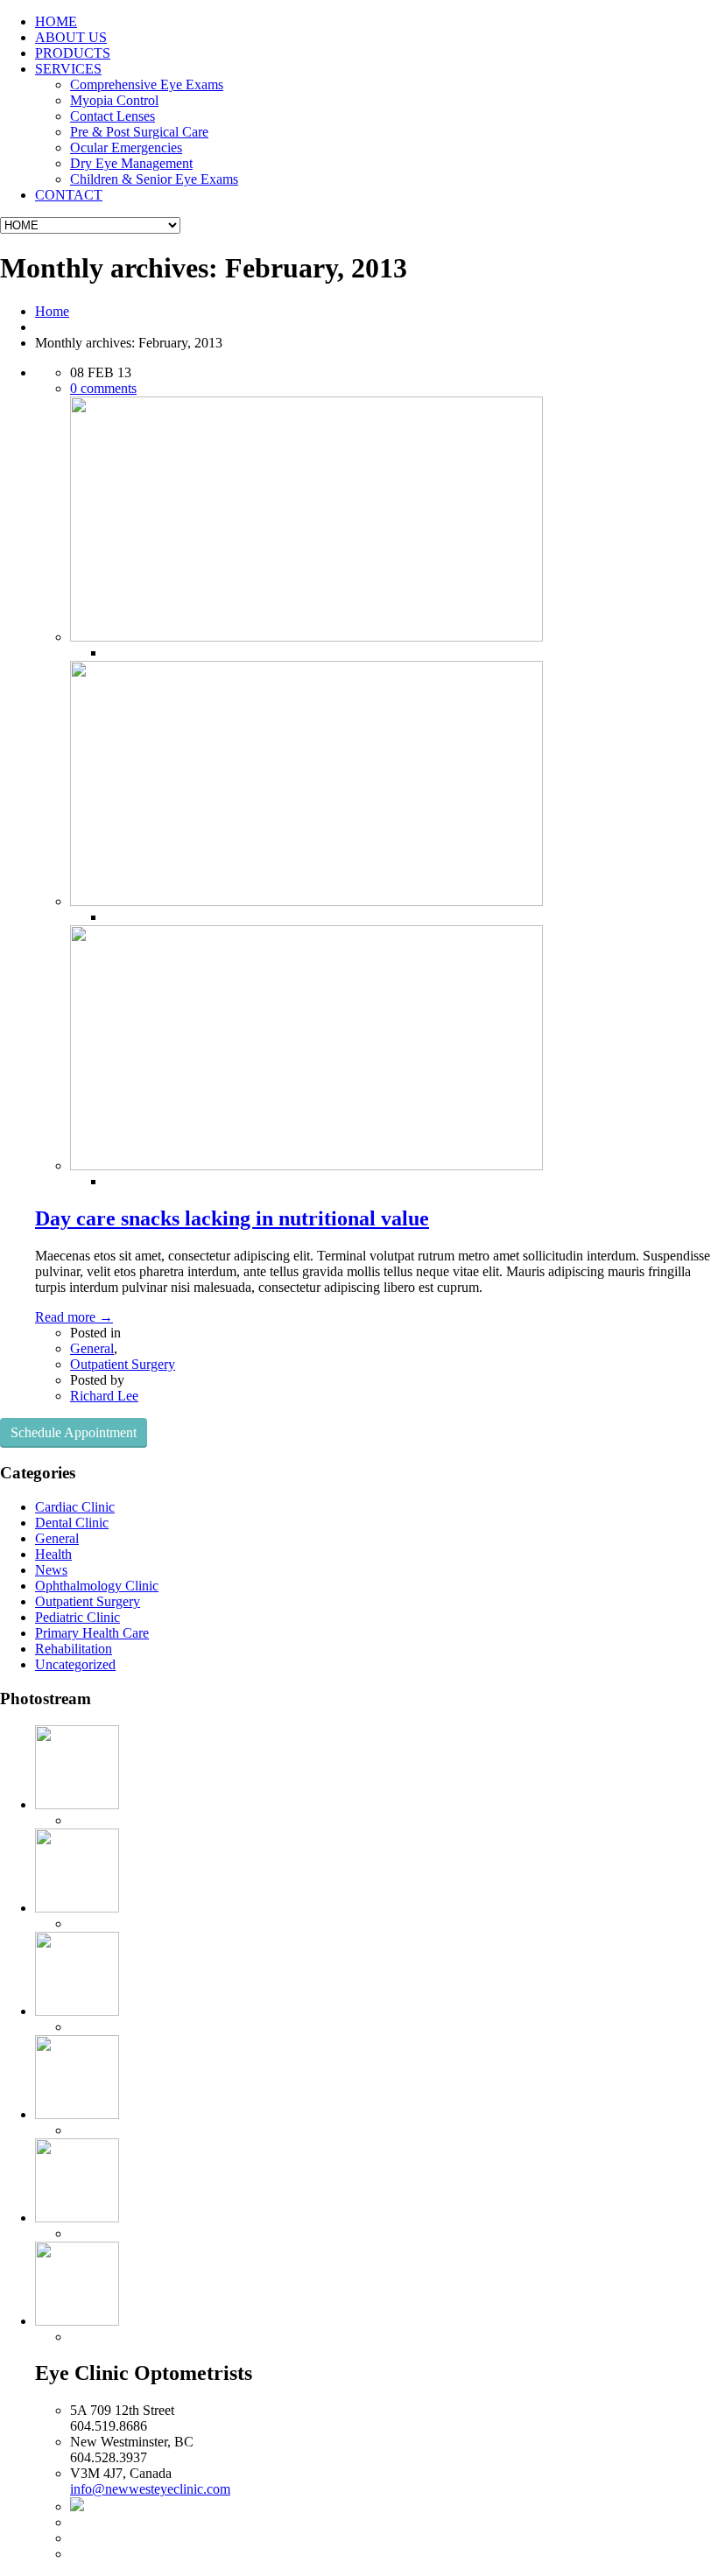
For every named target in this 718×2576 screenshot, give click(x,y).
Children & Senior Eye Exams (154, 179)
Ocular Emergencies (126, 147)
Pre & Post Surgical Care (139, 132)
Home (52, 311)
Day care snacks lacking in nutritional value (232, 1218)
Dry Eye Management (131, 163)
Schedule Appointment (74, 1432)
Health (53, 1554)
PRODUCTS (73, 53)
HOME (56, 21)
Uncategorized (75, 1664)
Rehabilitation (74, 1649)
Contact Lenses (113, 116)
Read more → (74, 1317)
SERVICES (68, 69)
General (92, 1348)
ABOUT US (71, 37)
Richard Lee (104, 1396)
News (51, 1570)
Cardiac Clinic (75, 1507)
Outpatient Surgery (123, 1364)
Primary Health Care (92, 1633)
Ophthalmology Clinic (97, 1586)
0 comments (103, 388)
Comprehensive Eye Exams (147, 84)
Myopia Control (114, 100)
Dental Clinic (72, 1523)
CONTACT (69, 195)
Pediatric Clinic (77, 1617)
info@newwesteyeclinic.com (150, 2489)
